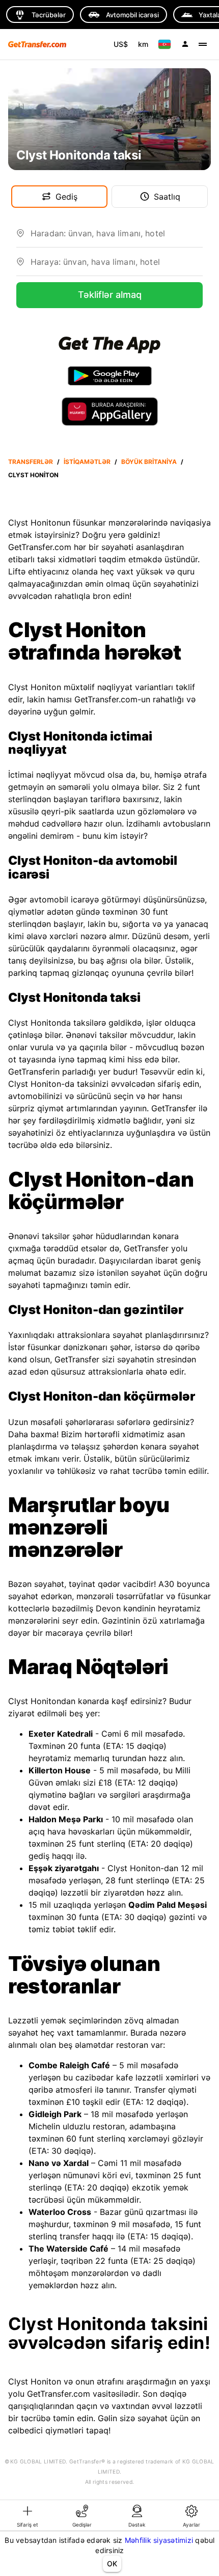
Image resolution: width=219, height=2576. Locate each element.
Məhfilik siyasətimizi (159, 2540)
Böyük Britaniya (149, 462)
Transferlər (31, 462)
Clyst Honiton (33, 475)
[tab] (28, 2515)
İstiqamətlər (87, 462)
